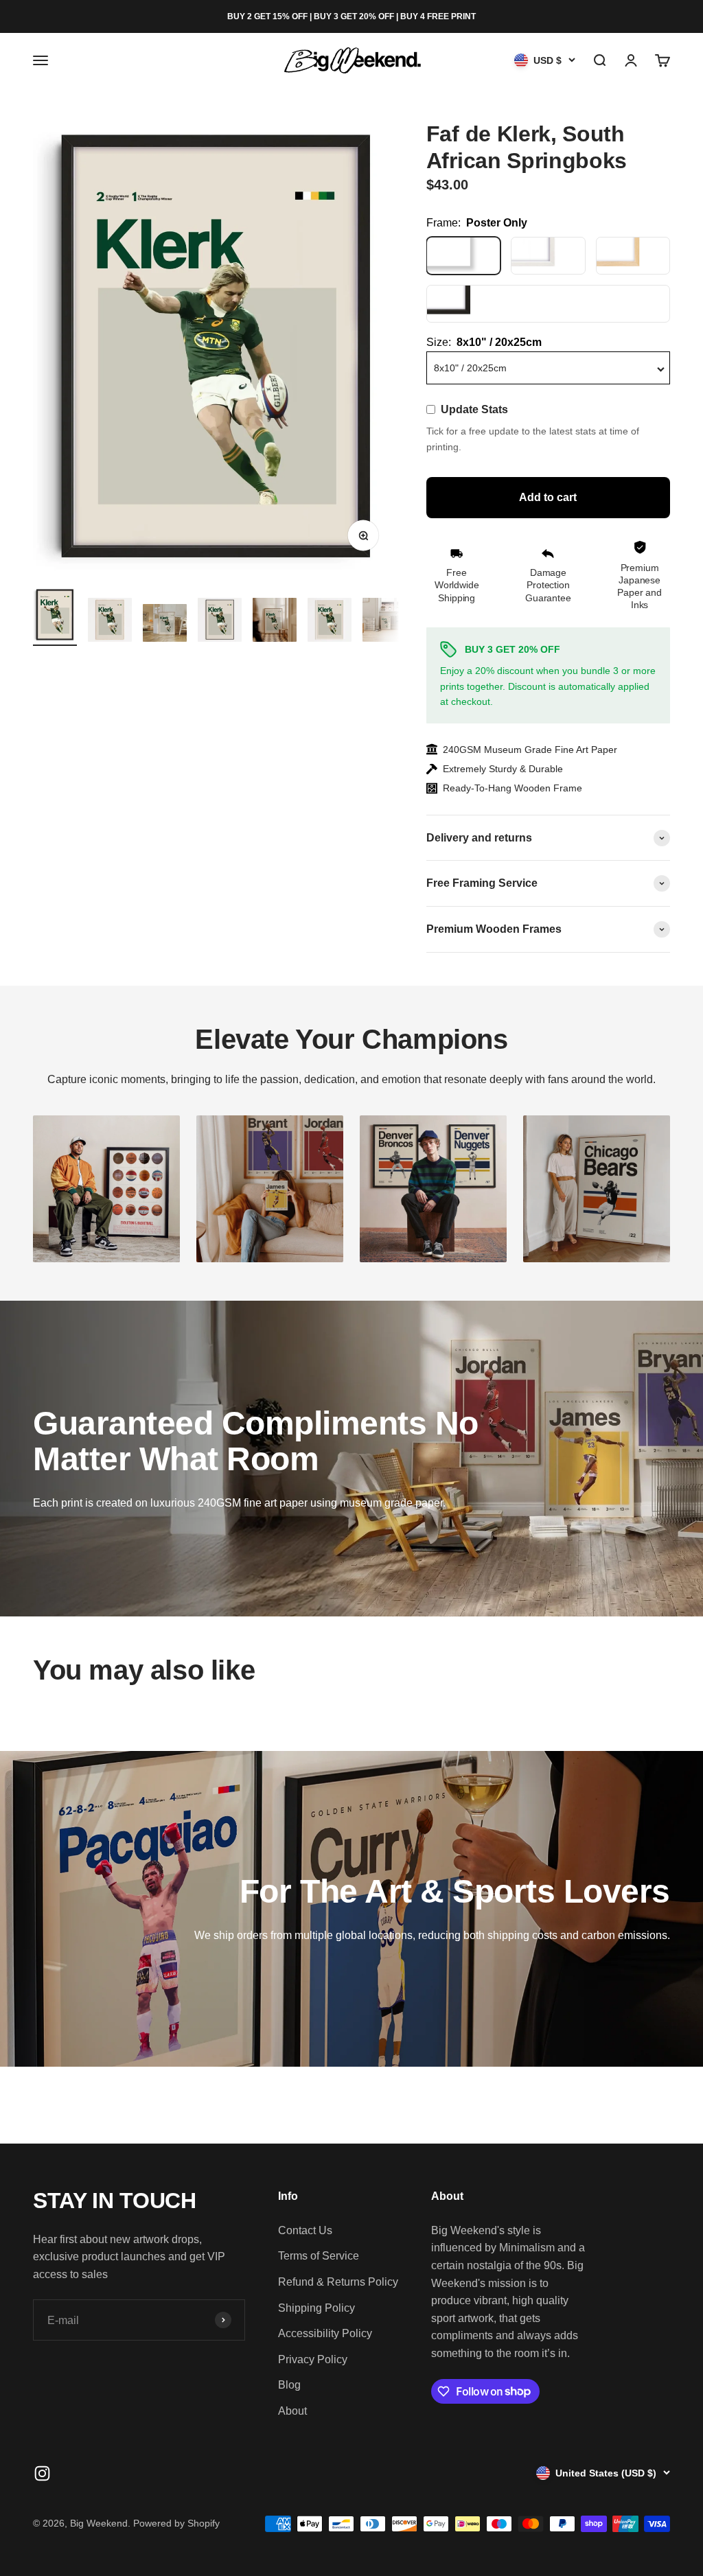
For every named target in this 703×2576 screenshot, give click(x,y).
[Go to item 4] (220, 622)
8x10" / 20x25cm (470, 368)
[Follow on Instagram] (42, 2473)
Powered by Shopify (176, 2523)
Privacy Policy (313, 2359)
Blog (289, 2385)
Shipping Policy (316, 2308)
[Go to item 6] (330, 622)
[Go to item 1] (55, 617)
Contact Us (305, 2230)
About (292, 2411)
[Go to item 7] (384, 622)
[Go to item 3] (165, 625)
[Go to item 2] (110, 622)
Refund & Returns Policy (338, 2282)
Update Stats (474, 409)
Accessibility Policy (325, 2333)
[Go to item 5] (275, 622)
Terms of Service (319, 2256)
